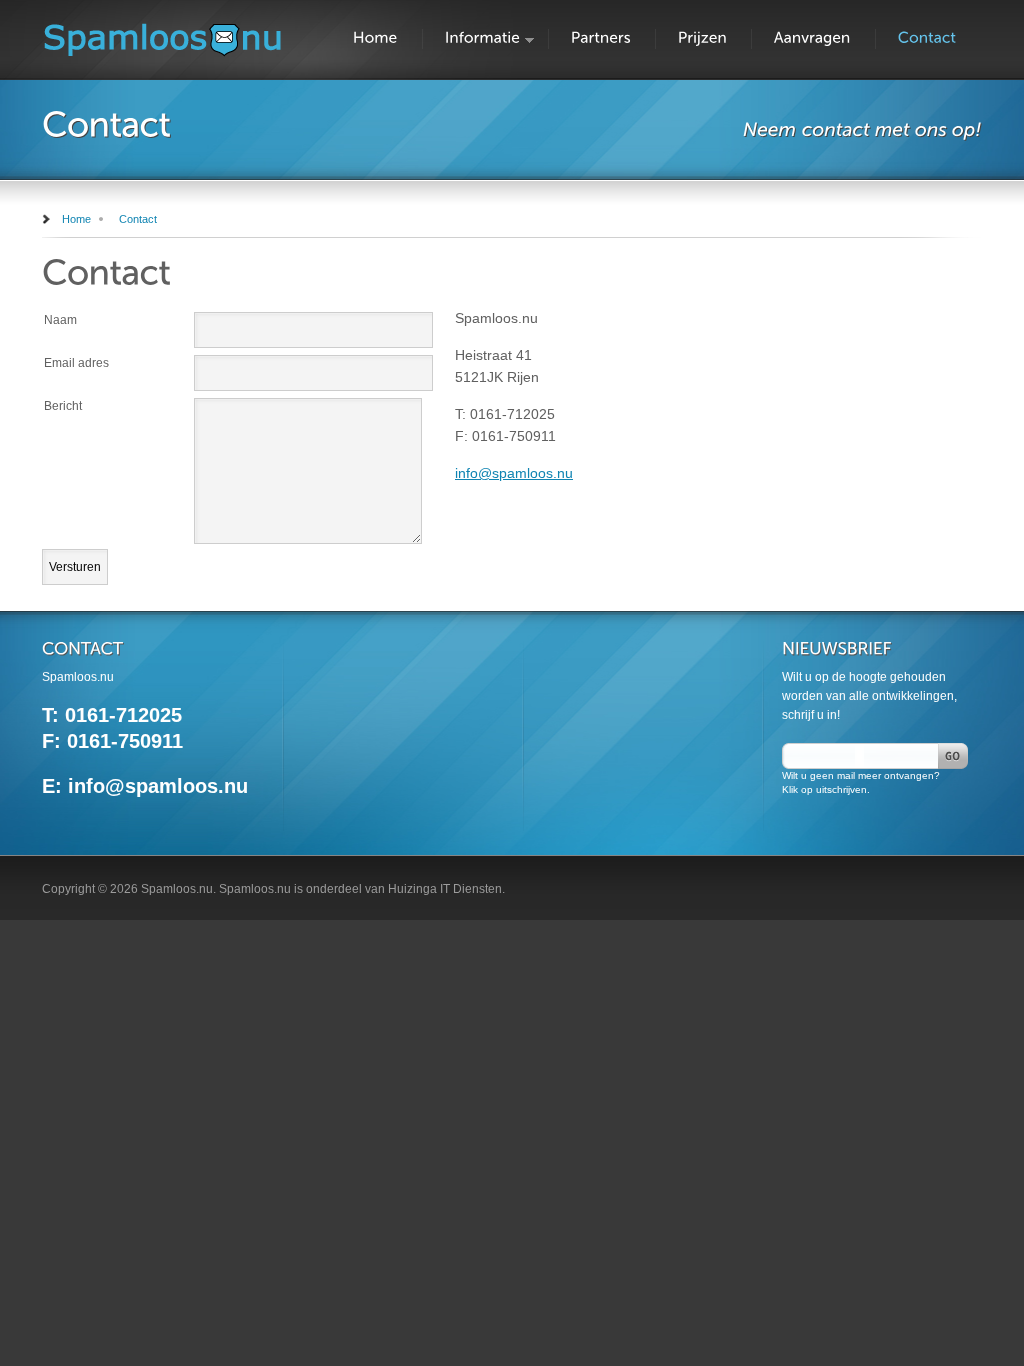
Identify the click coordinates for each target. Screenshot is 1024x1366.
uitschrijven (841, 789)
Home (76, 219)
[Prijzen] (704, 38)
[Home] (377, 38)
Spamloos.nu (177, 889)
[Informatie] (484, 38)
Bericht (63, 406)
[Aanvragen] (814, 38)
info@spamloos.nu (514, 473)
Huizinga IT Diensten (445, 889)
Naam (60, 320)
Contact (138, 219)
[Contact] (929, 38)
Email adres (76, 363)
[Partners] (602, 38)
